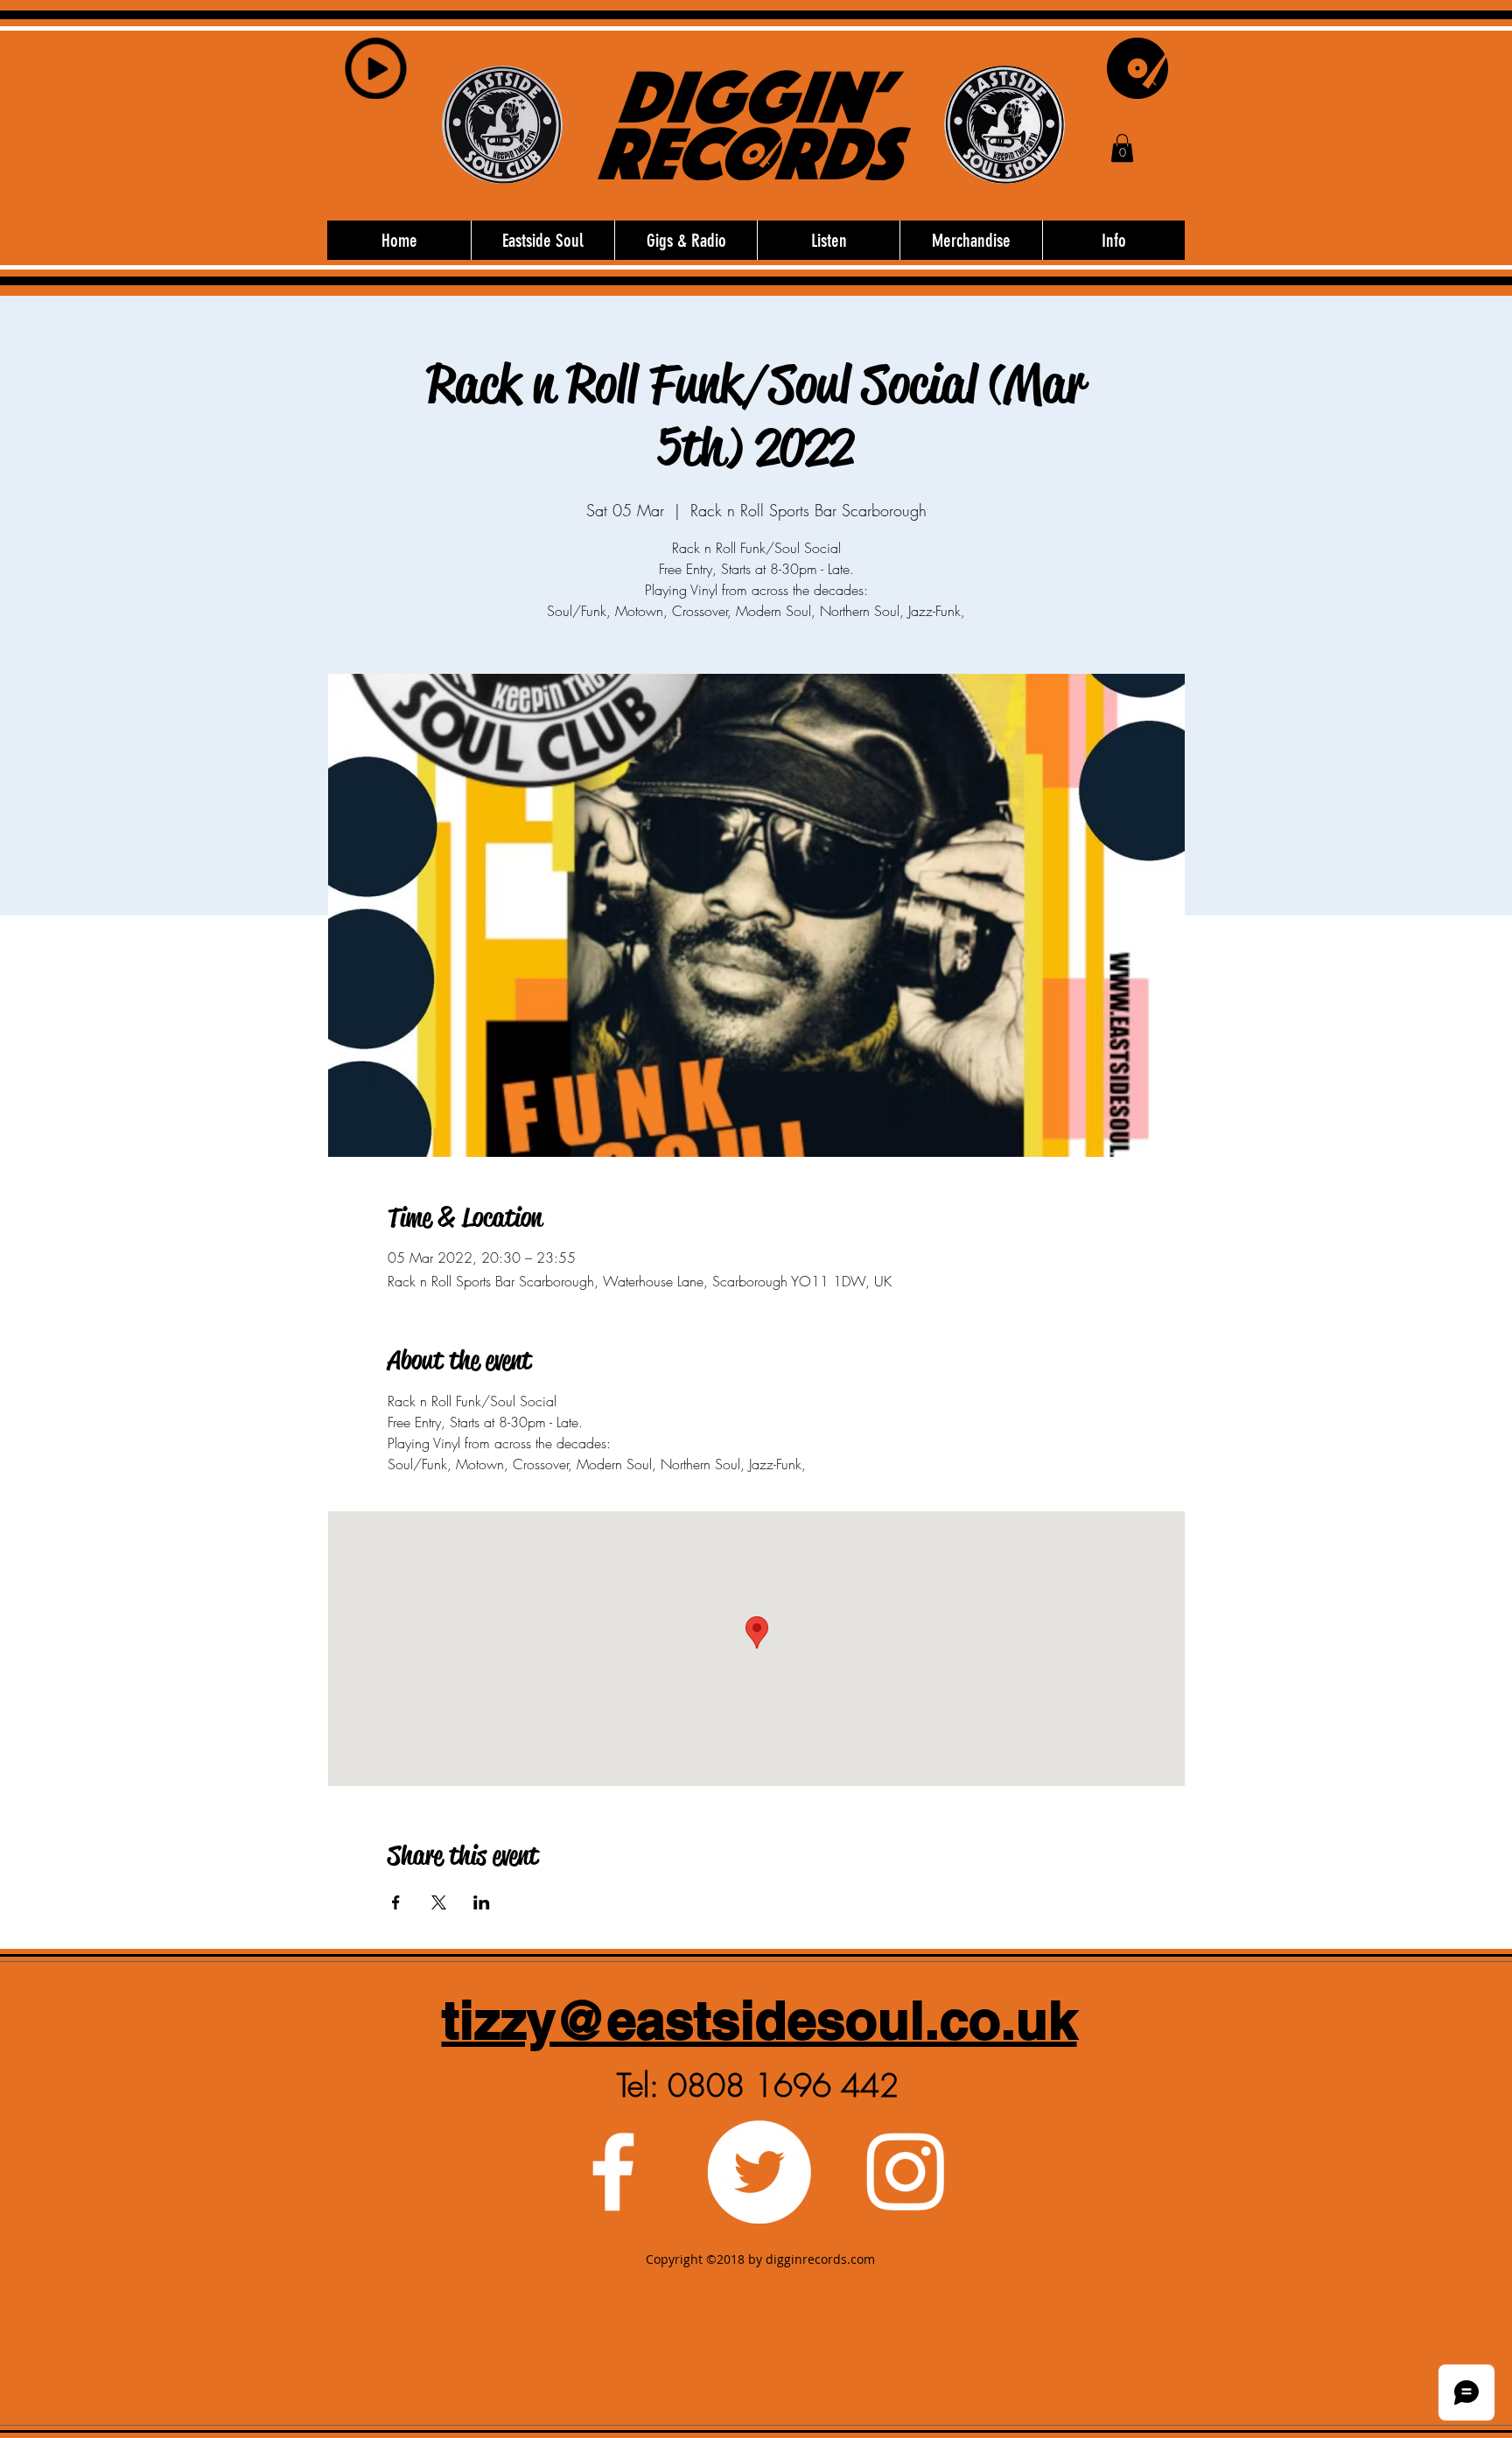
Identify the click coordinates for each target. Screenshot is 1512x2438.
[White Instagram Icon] (905, 2172)
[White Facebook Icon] (613, 2172)
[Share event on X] (439, 1902)
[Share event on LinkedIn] (482, 1902)
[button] (1122, 148)
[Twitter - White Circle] (759, 2172)
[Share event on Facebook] (396, 1902)
